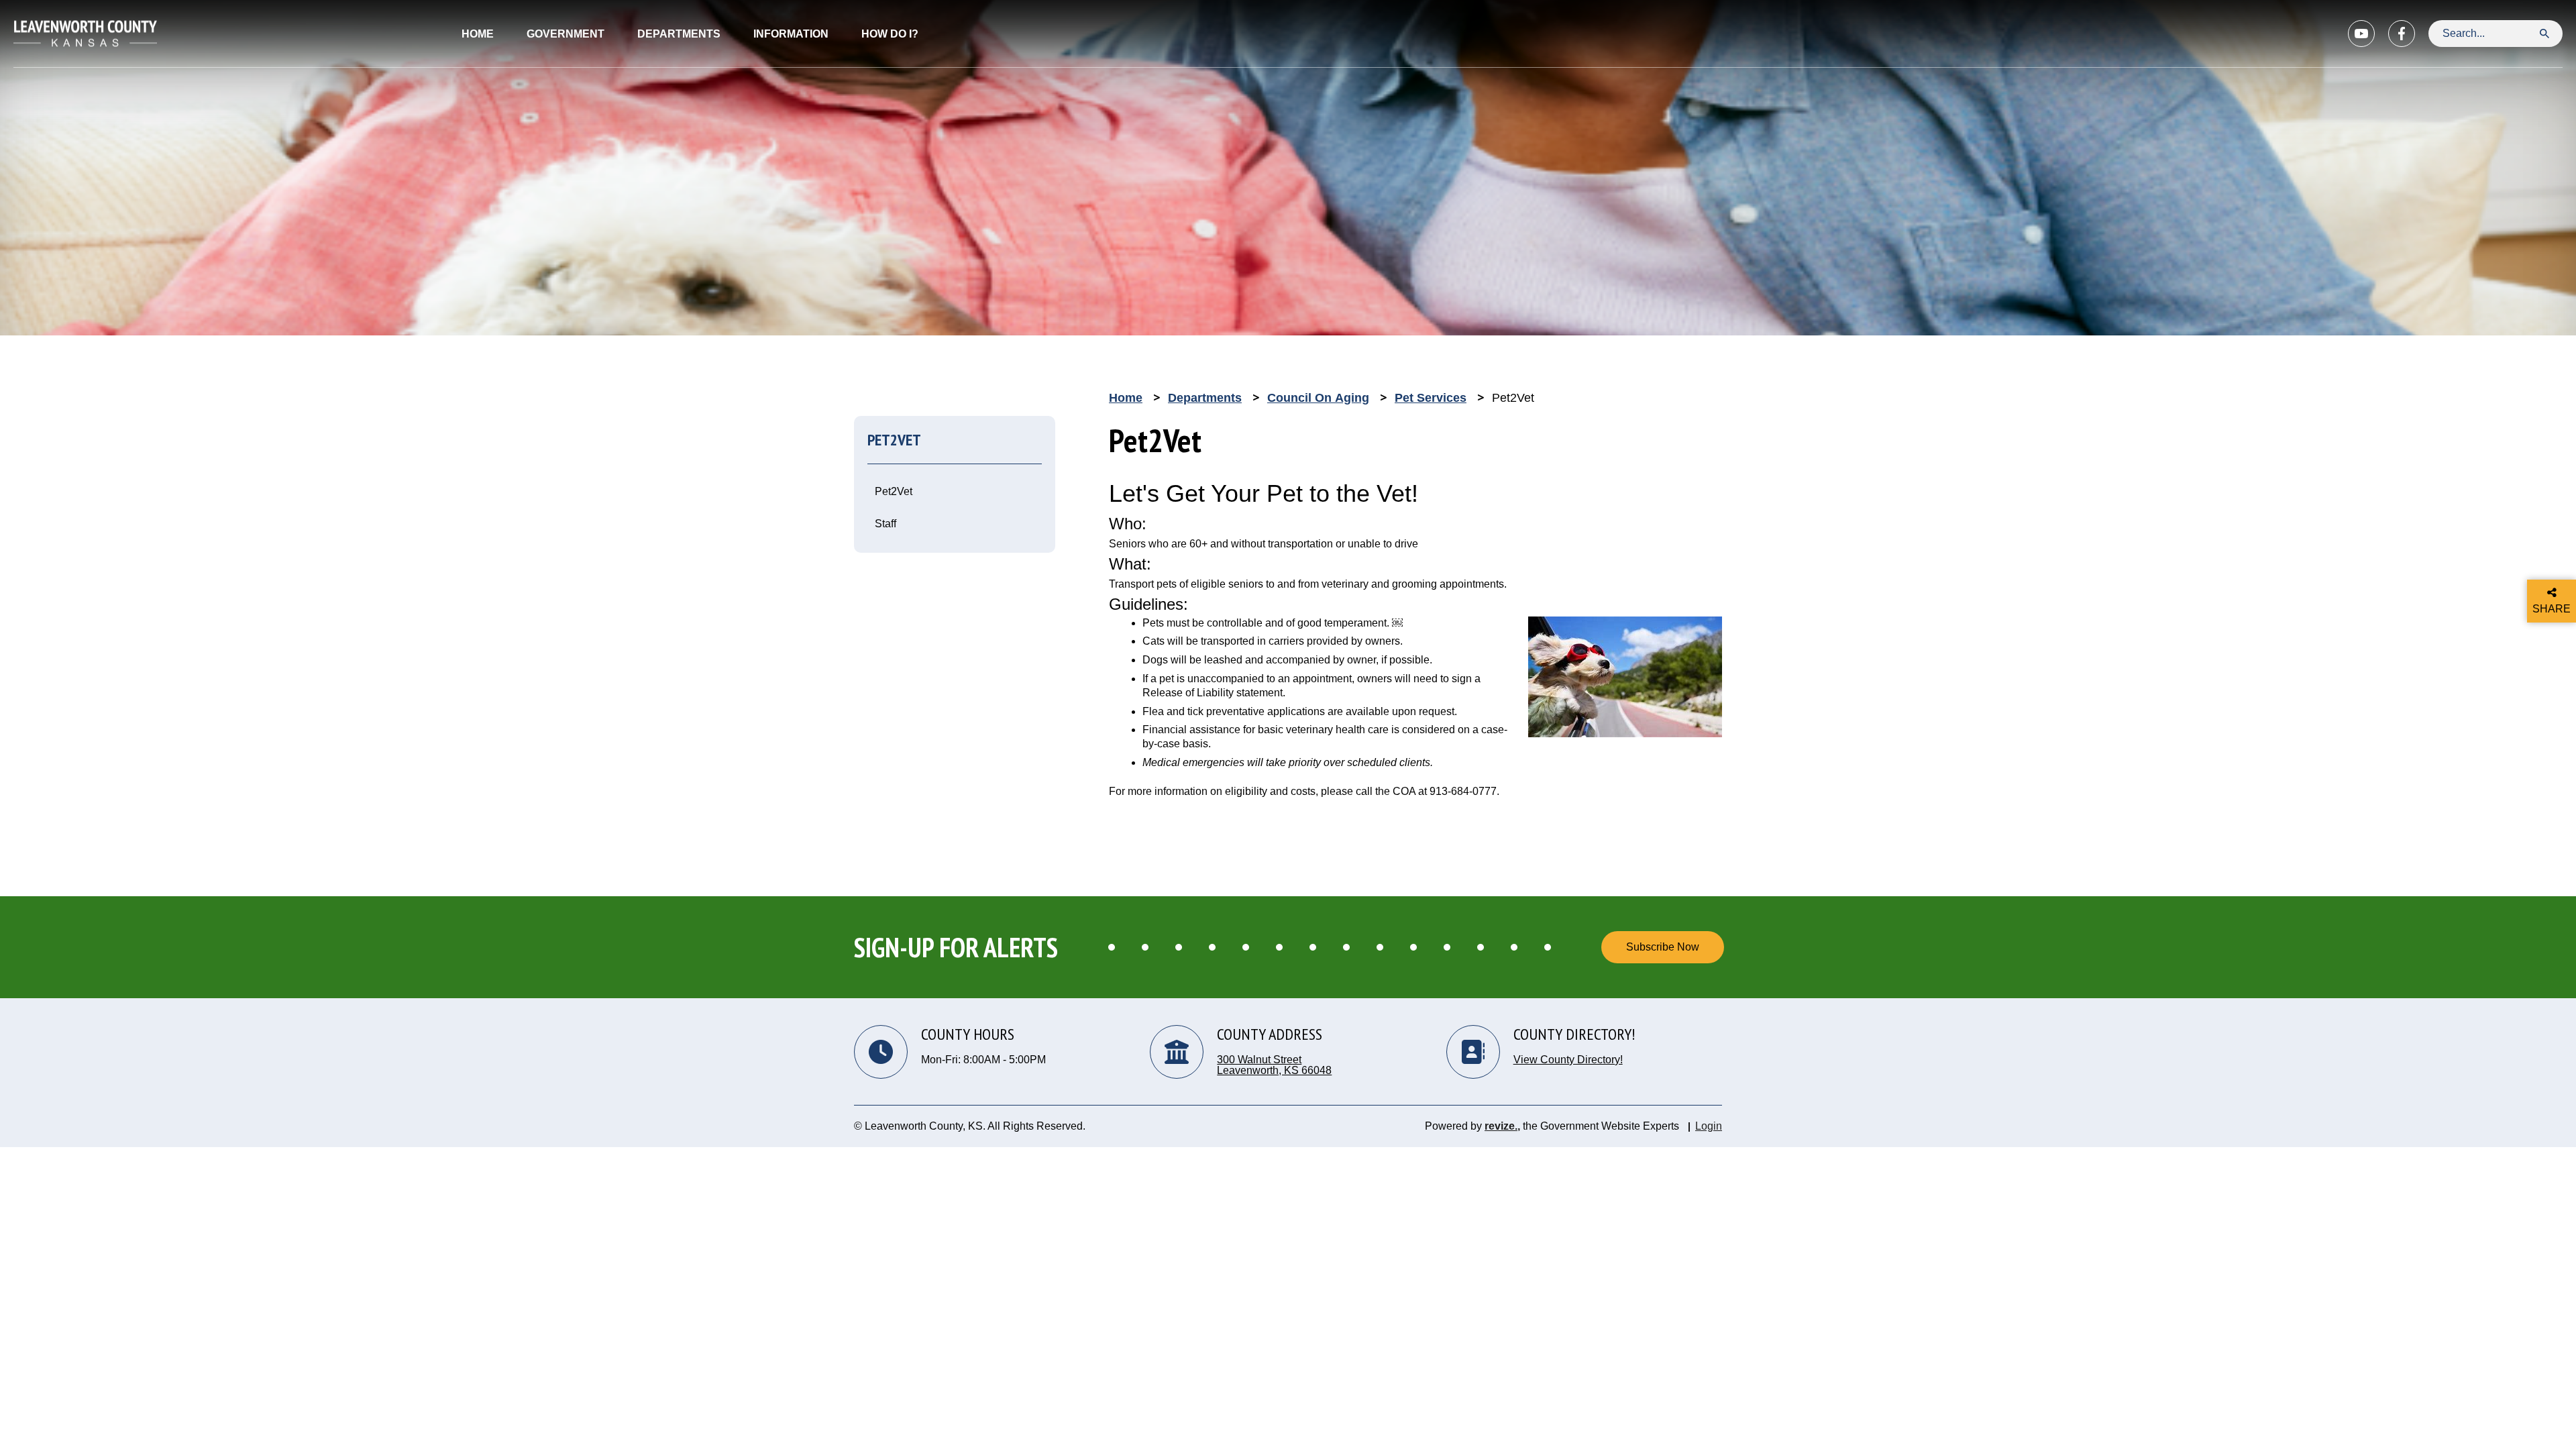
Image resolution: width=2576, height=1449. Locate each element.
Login (1709, 1126)
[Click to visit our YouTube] (2361, 34)
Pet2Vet (894, 491)
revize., (1502, 1126)
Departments (1205, 398)
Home (478, 34)
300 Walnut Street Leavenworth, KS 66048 (1274, 1065)
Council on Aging (1318, 398)
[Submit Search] (2544, 33)
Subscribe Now (1663, 947)
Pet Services (1431, 398)
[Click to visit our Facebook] (2402, 34)
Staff (885, 524)
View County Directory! (1568, 1060)
